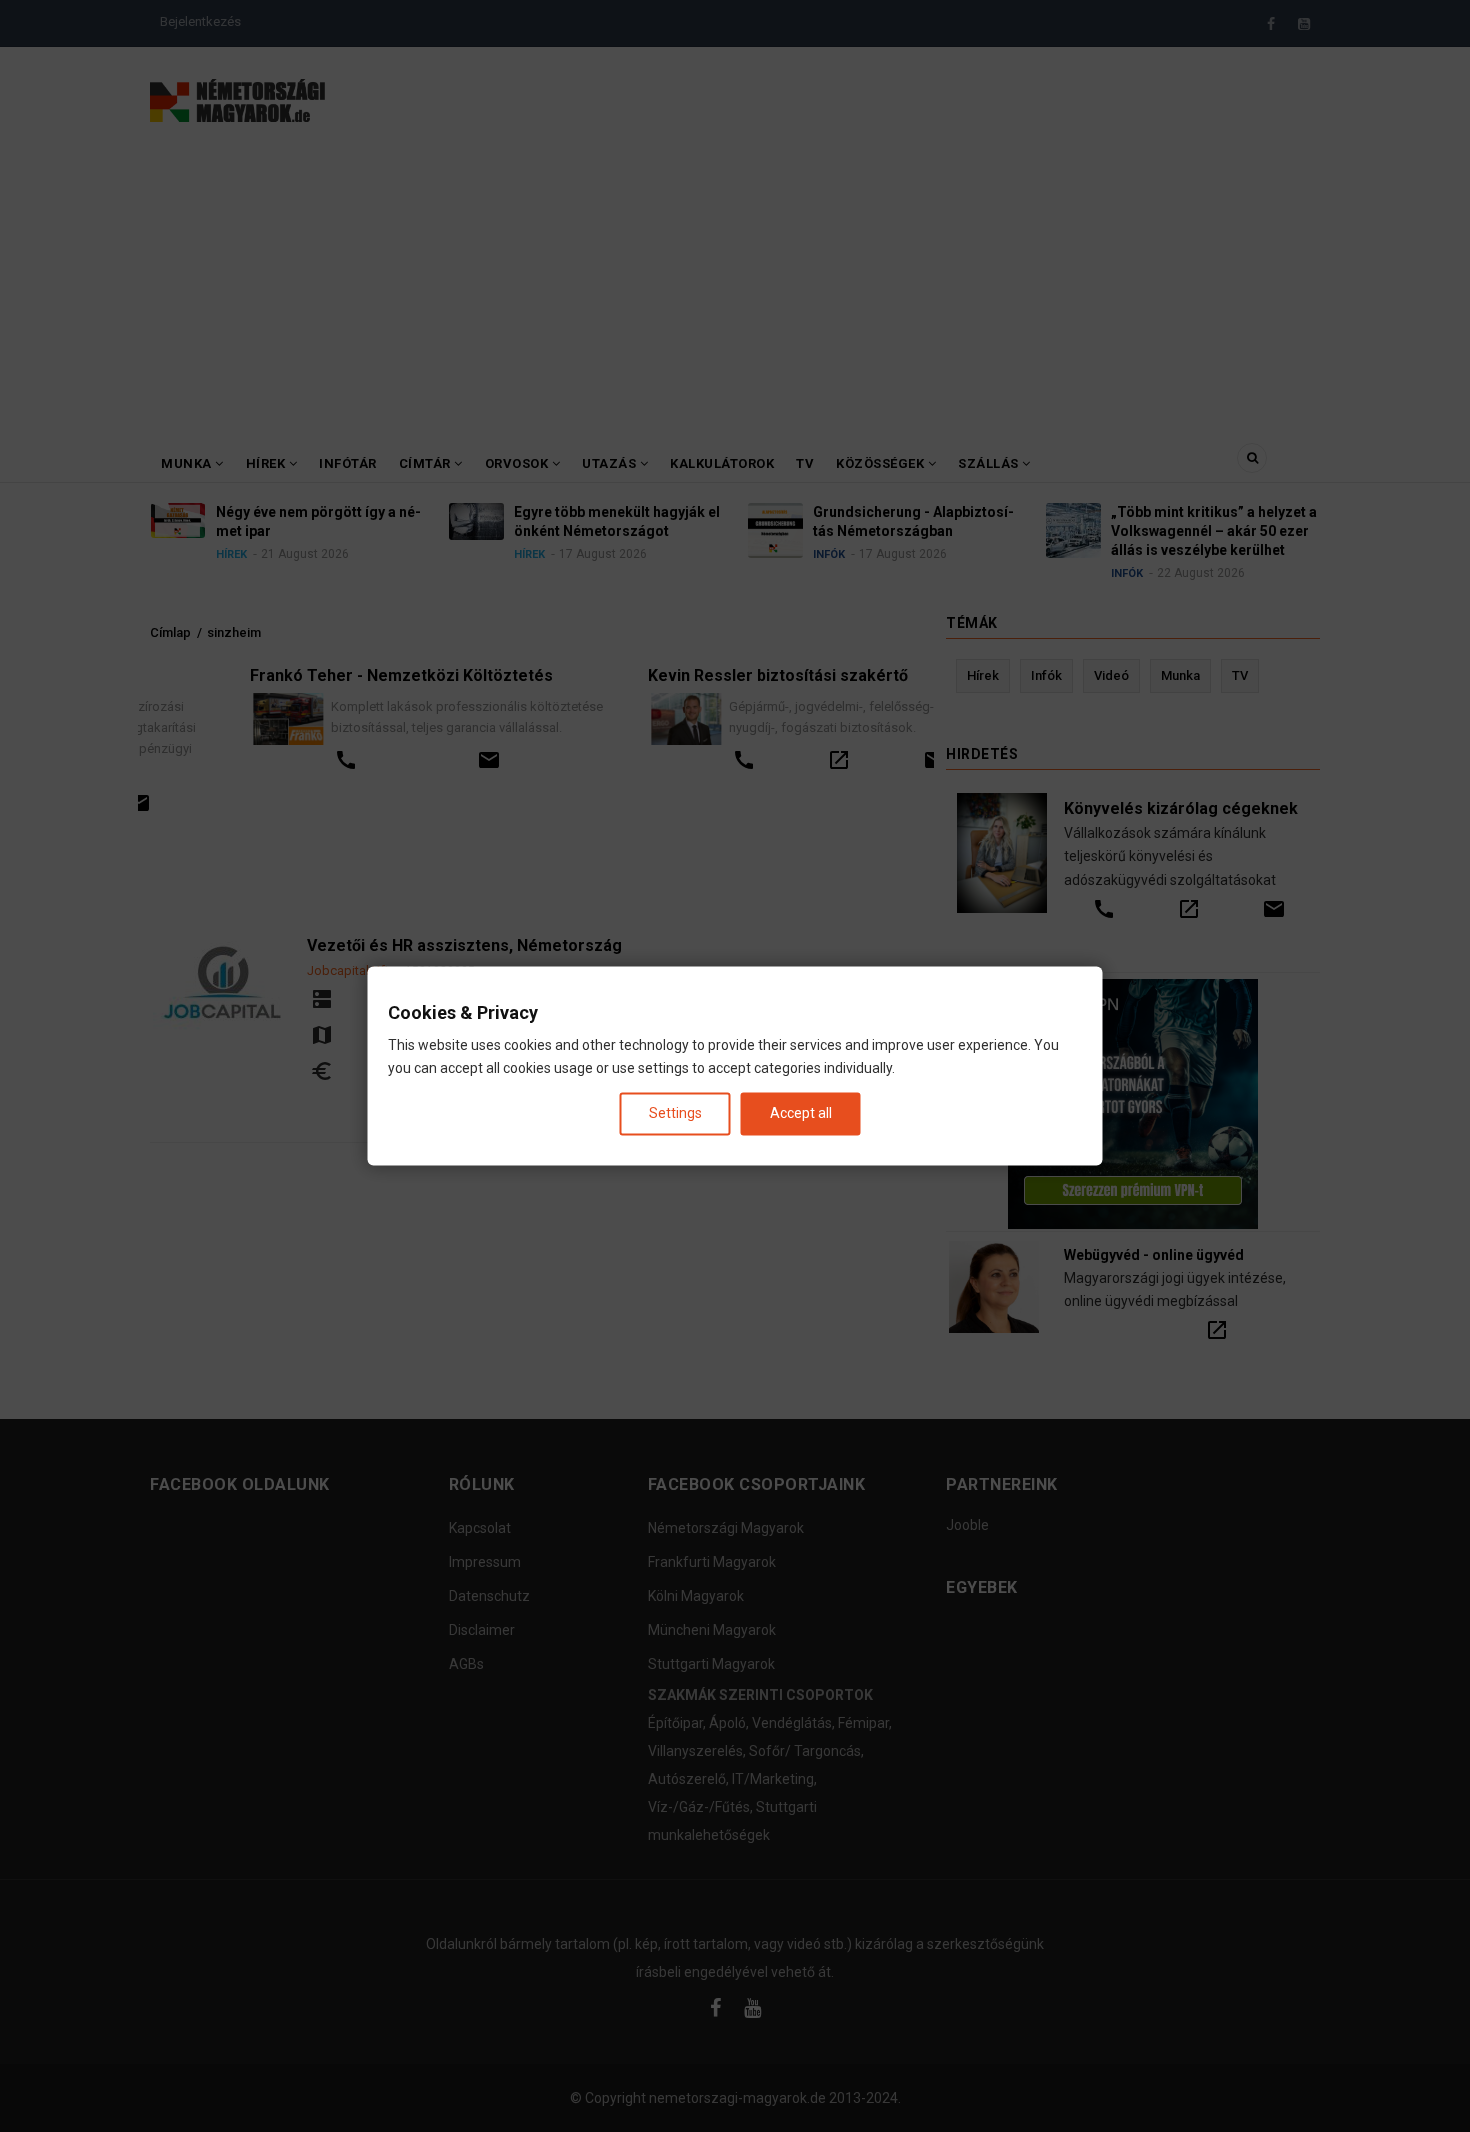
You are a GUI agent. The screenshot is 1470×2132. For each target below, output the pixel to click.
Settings (675, 1113)
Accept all (801, 1113)
